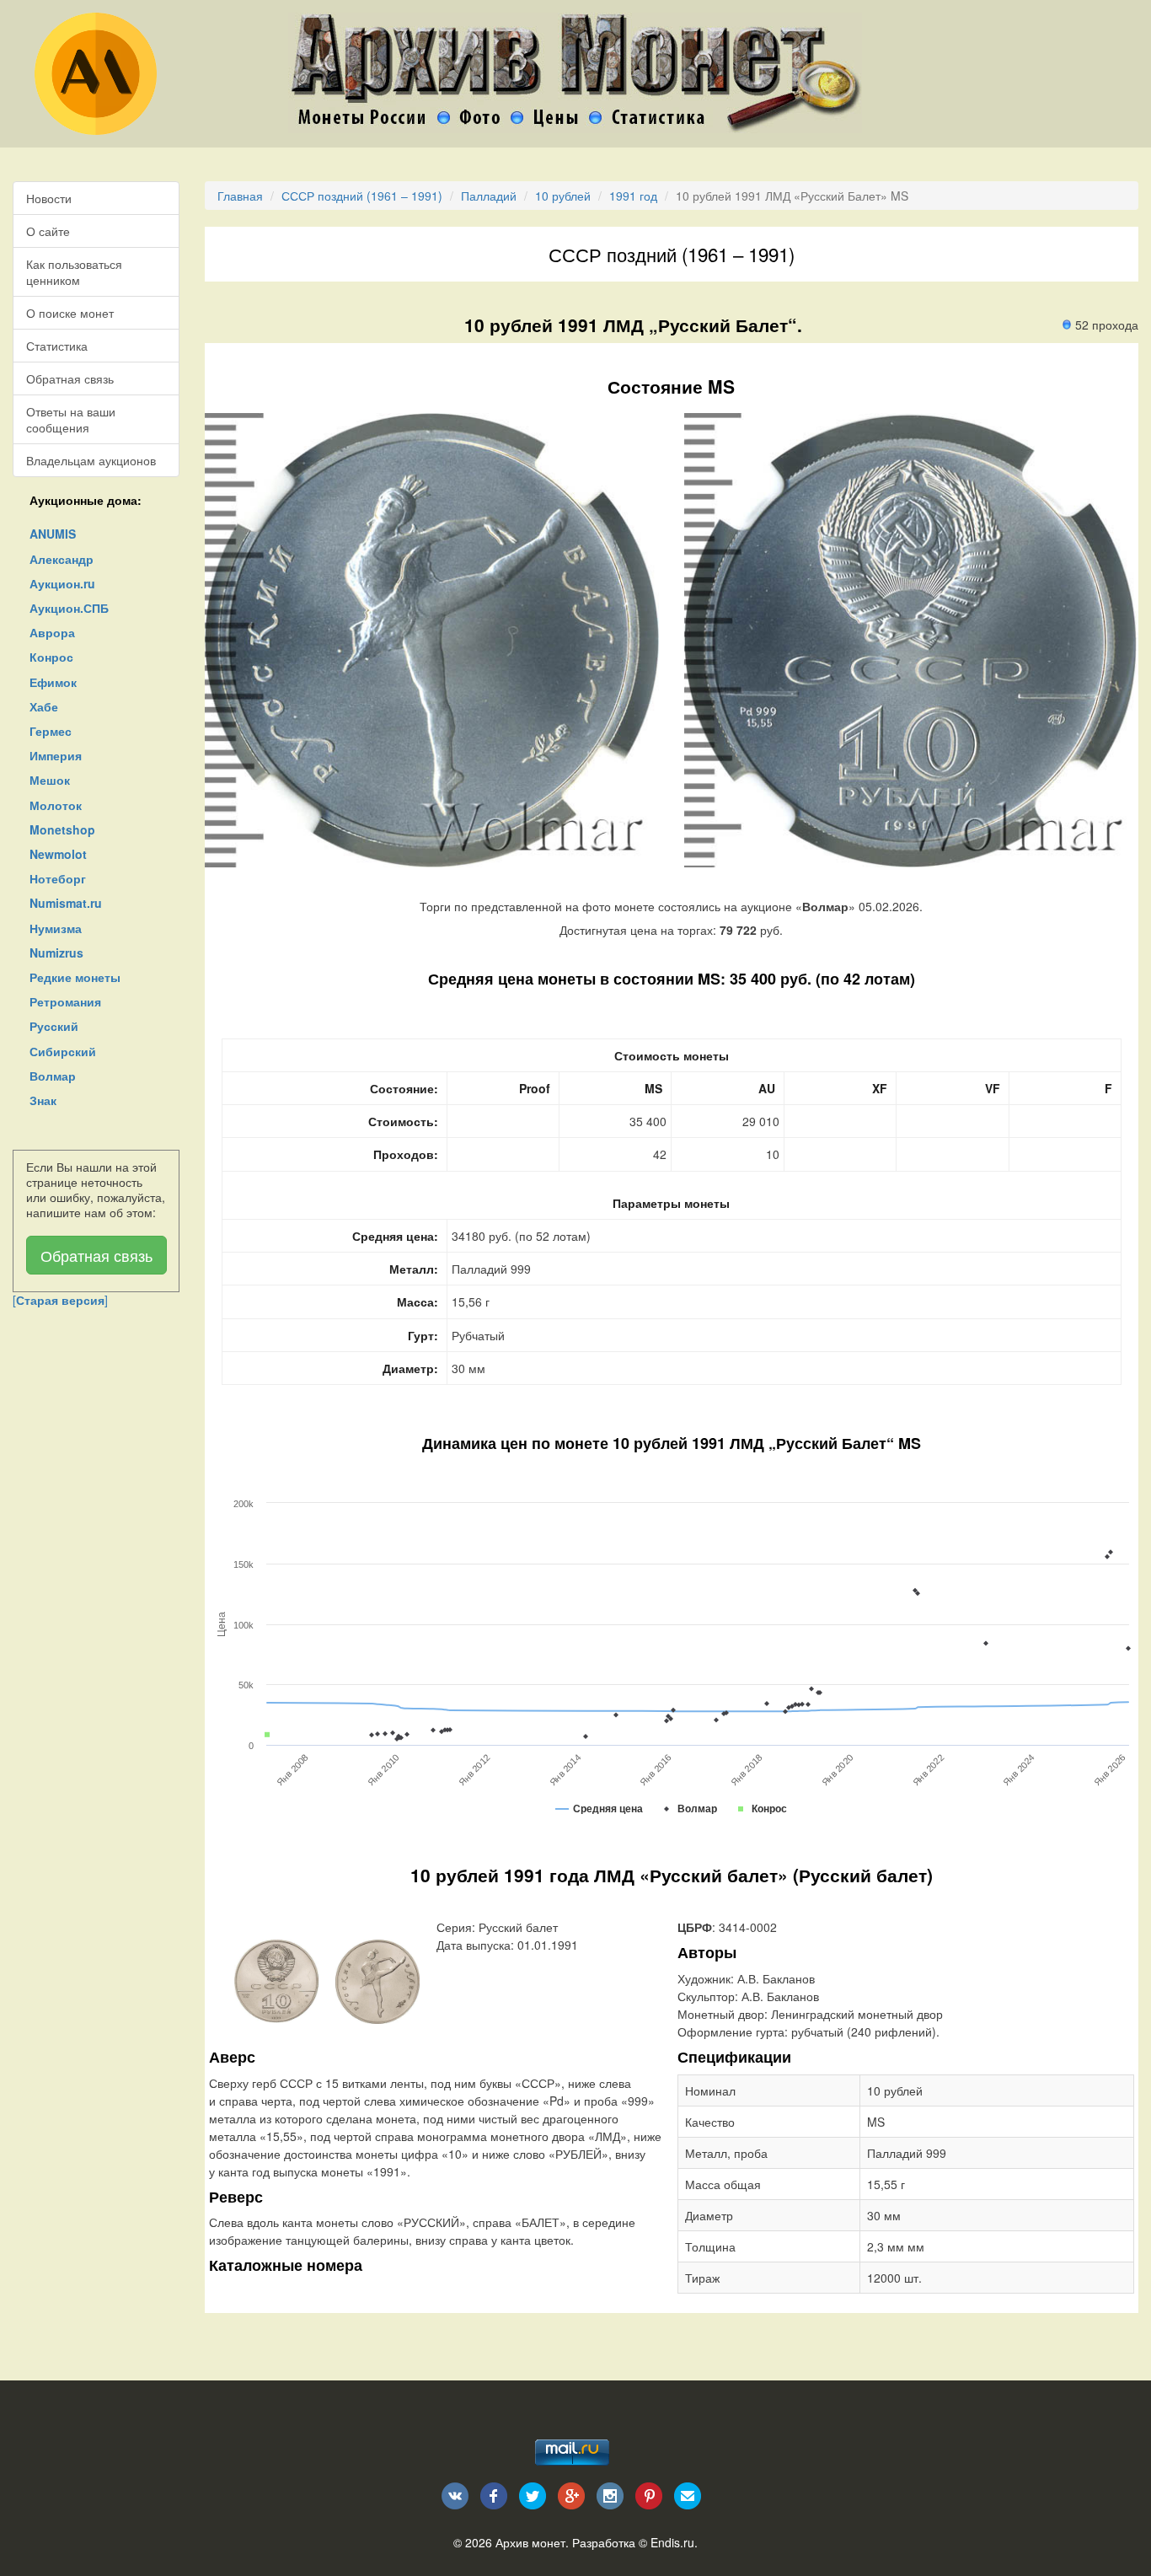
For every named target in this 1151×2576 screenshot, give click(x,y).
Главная (240, 196)
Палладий (489, 196)
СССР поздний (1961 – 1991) (362, 196)
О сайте (48, 231)
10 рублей (563, 196)
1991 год (633, 196)
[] (60, 1300)
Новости (49, 198)
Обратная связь (70, 378)
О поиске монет (70, 313)
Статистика (57, 346)
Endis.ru (672, 2542)
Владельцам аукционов (91, 460)
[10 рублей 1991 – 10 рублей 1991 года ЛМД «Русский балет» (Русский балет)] (276, 1979)
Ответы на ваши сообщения (71, 419)
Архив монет (530, 2542)
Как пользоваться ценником (74, 271)
